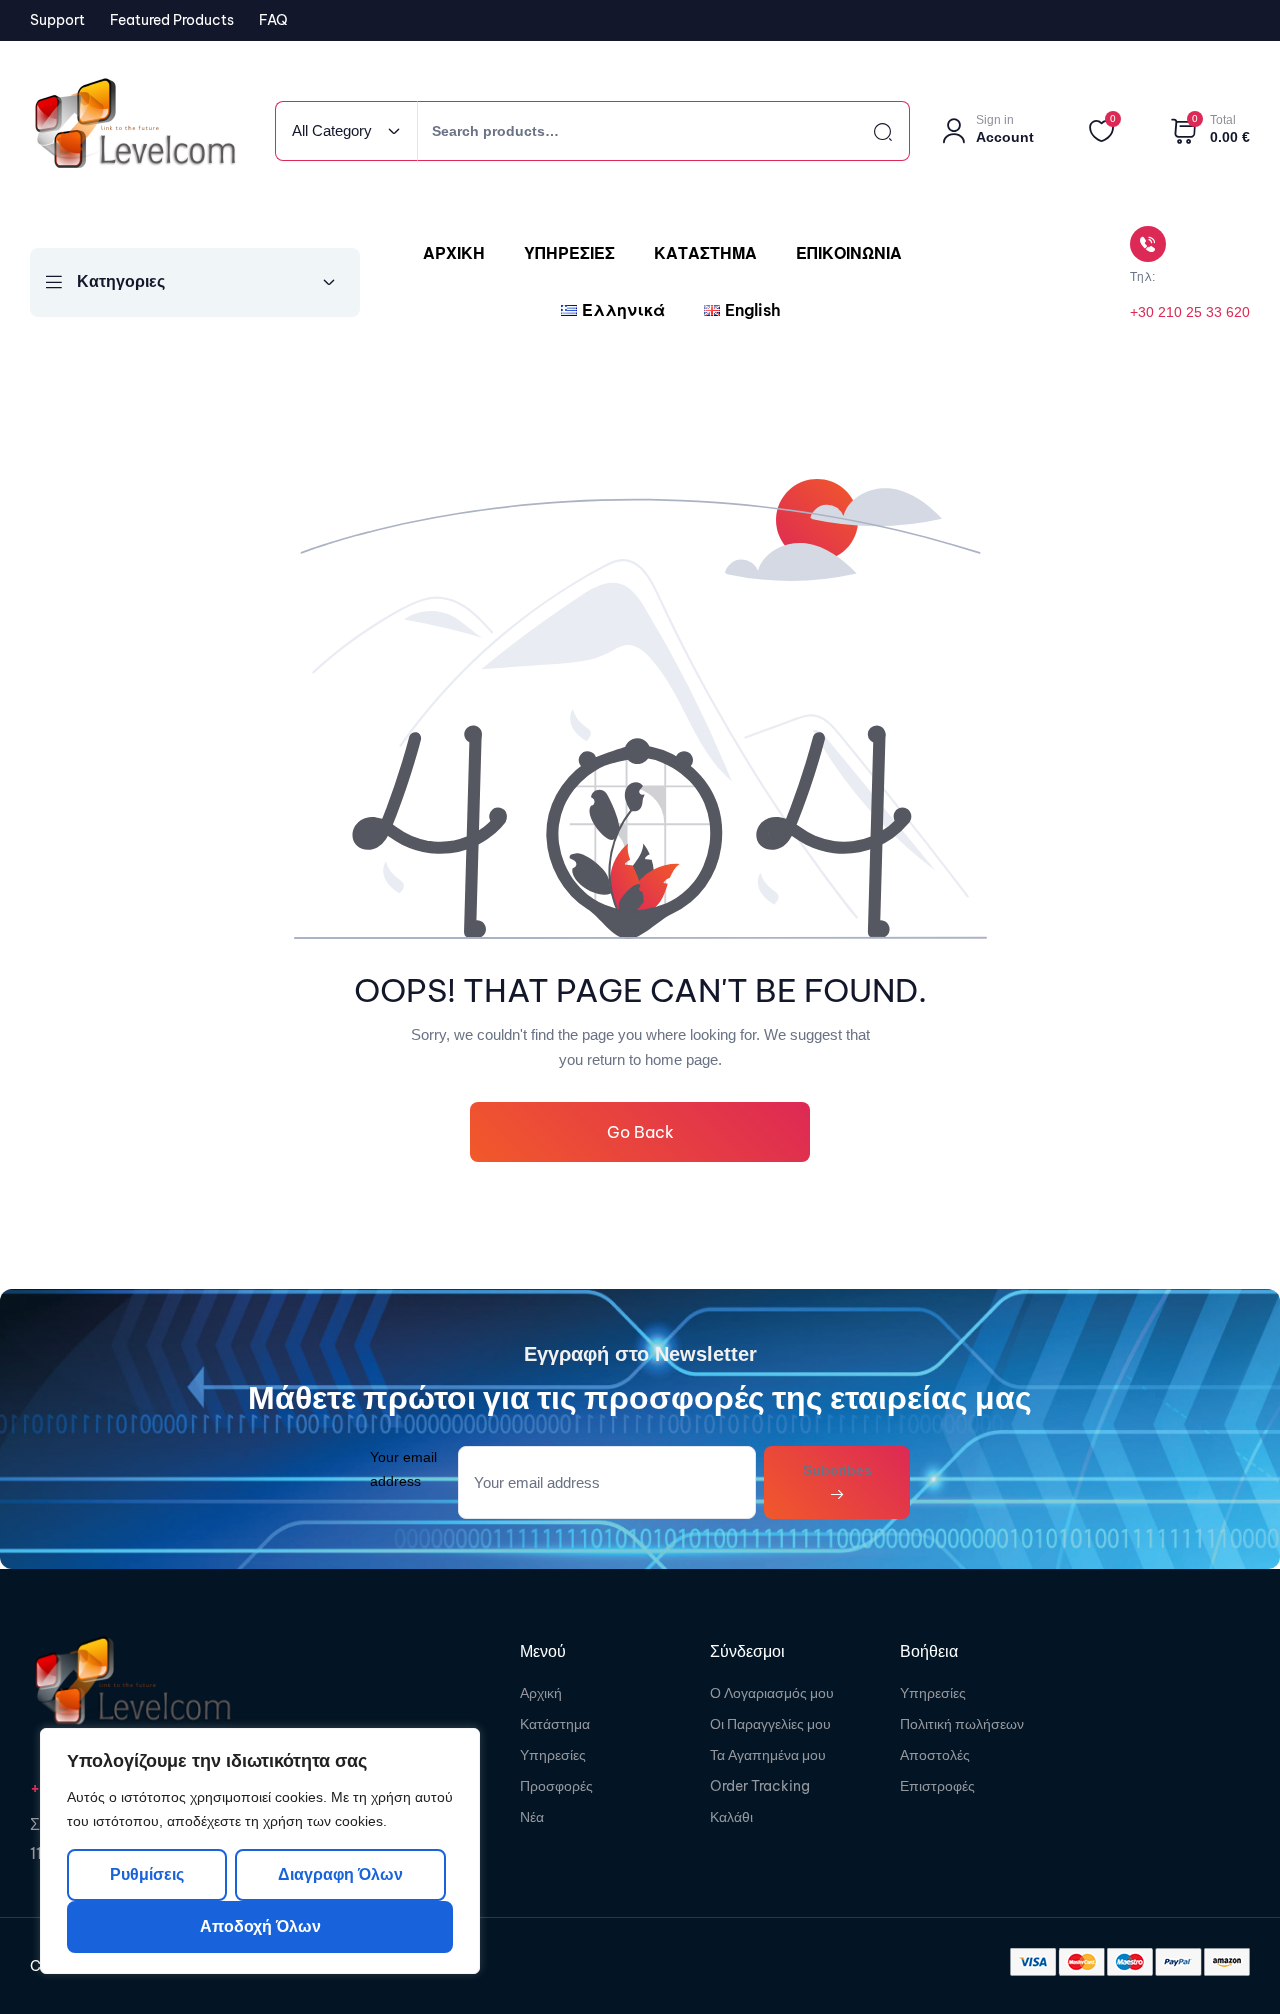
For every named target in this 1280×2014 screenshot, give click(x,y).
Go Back (640, 1132)
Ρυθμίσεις (147, 1874)
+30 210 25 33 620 (1190, 312)
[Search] (865, 131)
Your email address (403, 1468)
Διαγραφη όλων (339, 1874)
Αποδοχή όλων (260, 1926)
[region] (260, 1851)
